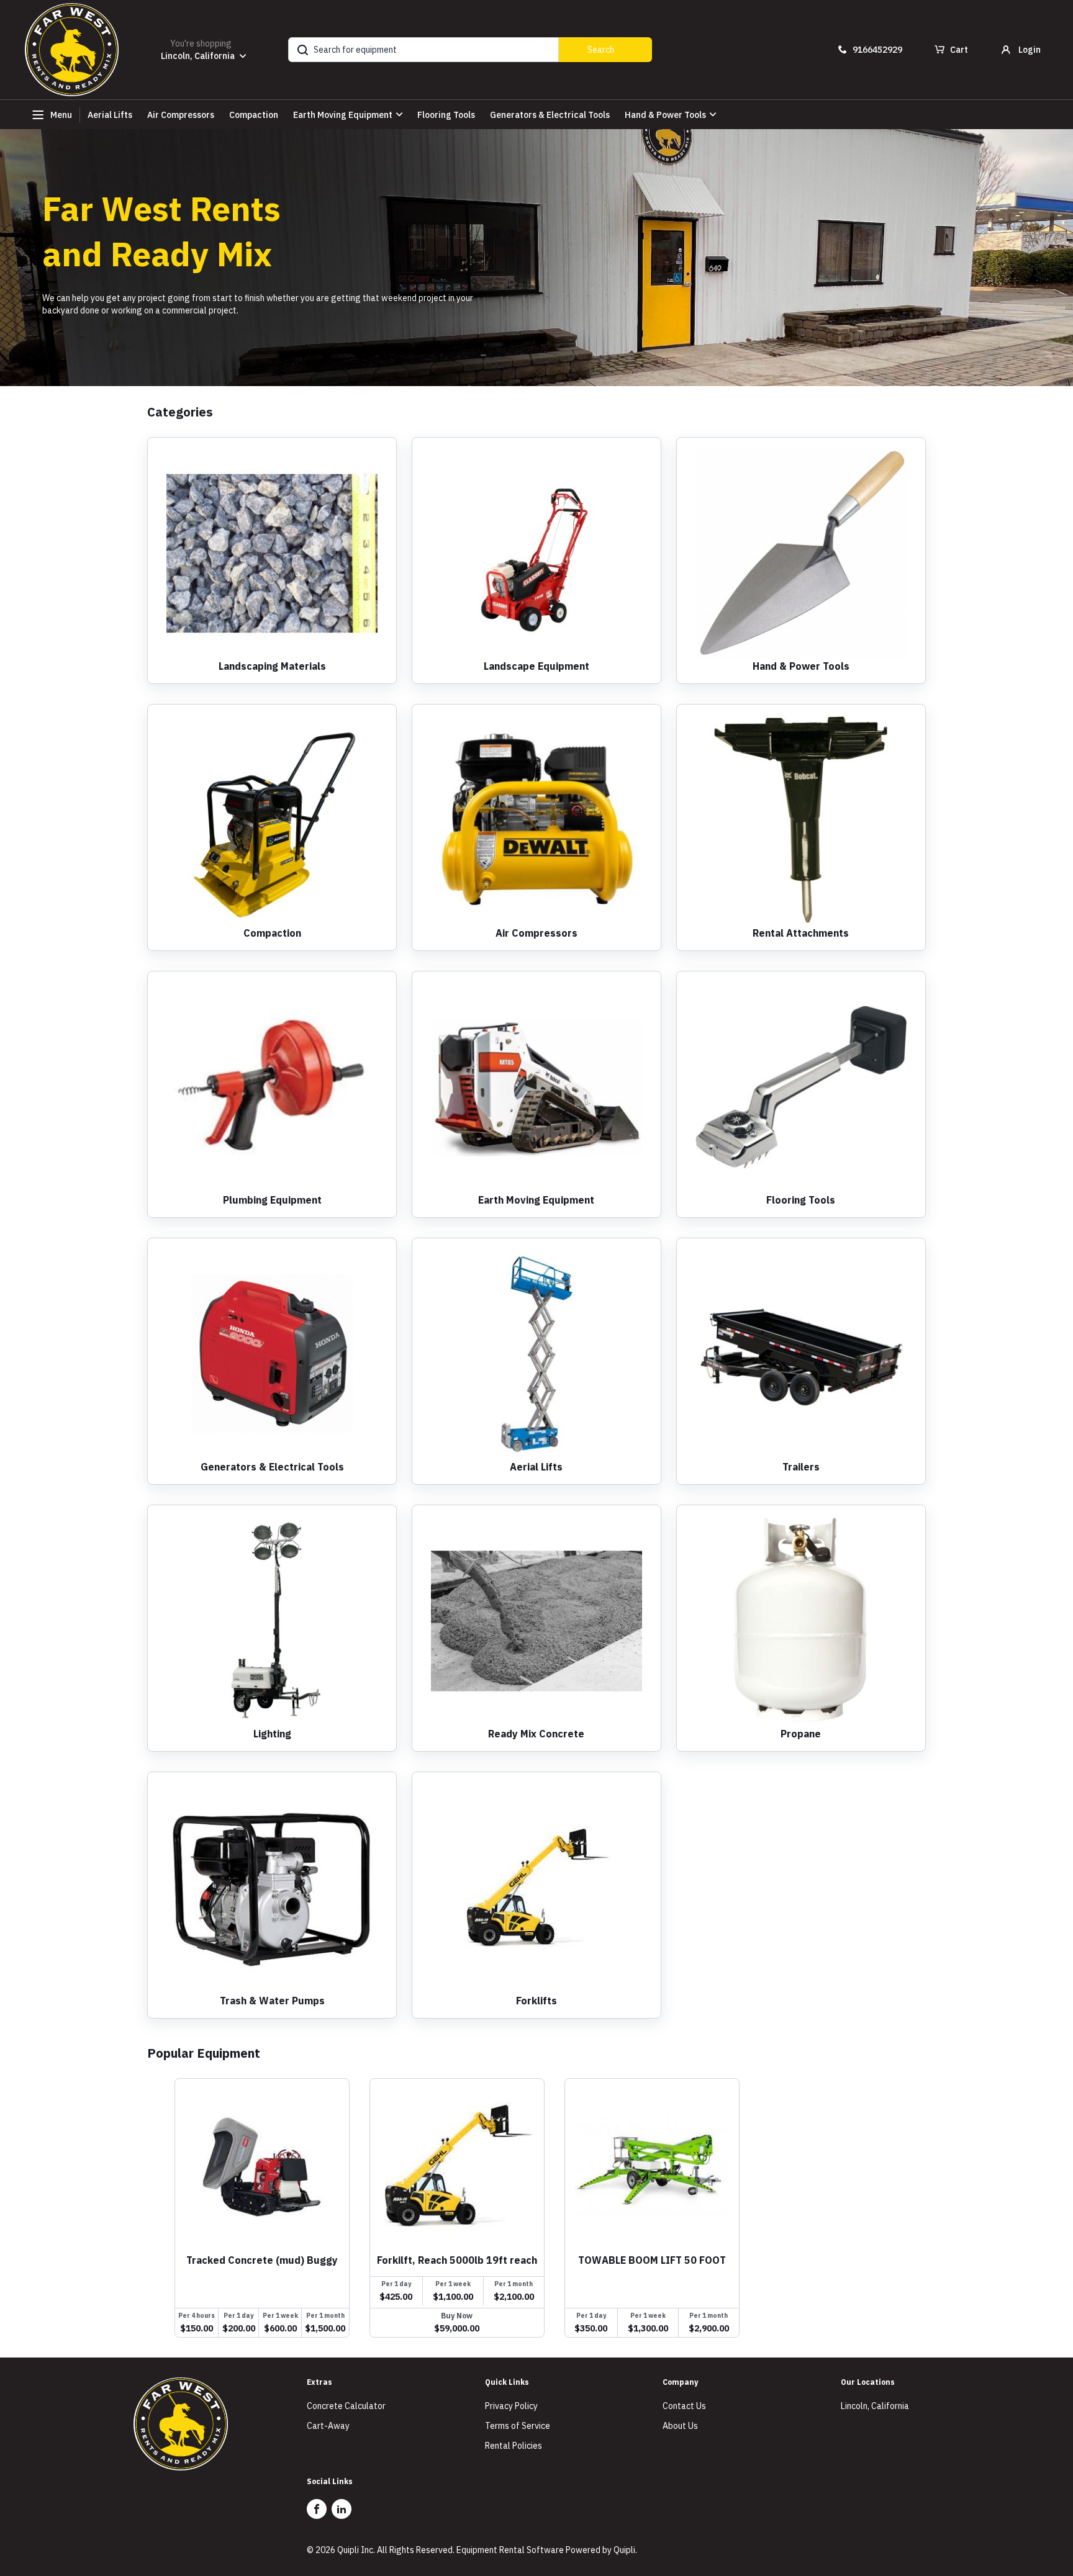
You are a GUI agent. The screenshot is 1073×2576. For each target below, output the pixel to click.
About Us (680, 2426)
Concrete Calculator (346, 2406)
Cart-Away (328, 2426)
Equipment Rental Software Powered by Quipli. (547, 2550)
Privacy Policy (511, 2406)
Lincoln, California (875, 2406)
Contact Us (684, 2406)
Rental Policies (514, 2446)
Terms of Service (518, 2426)
